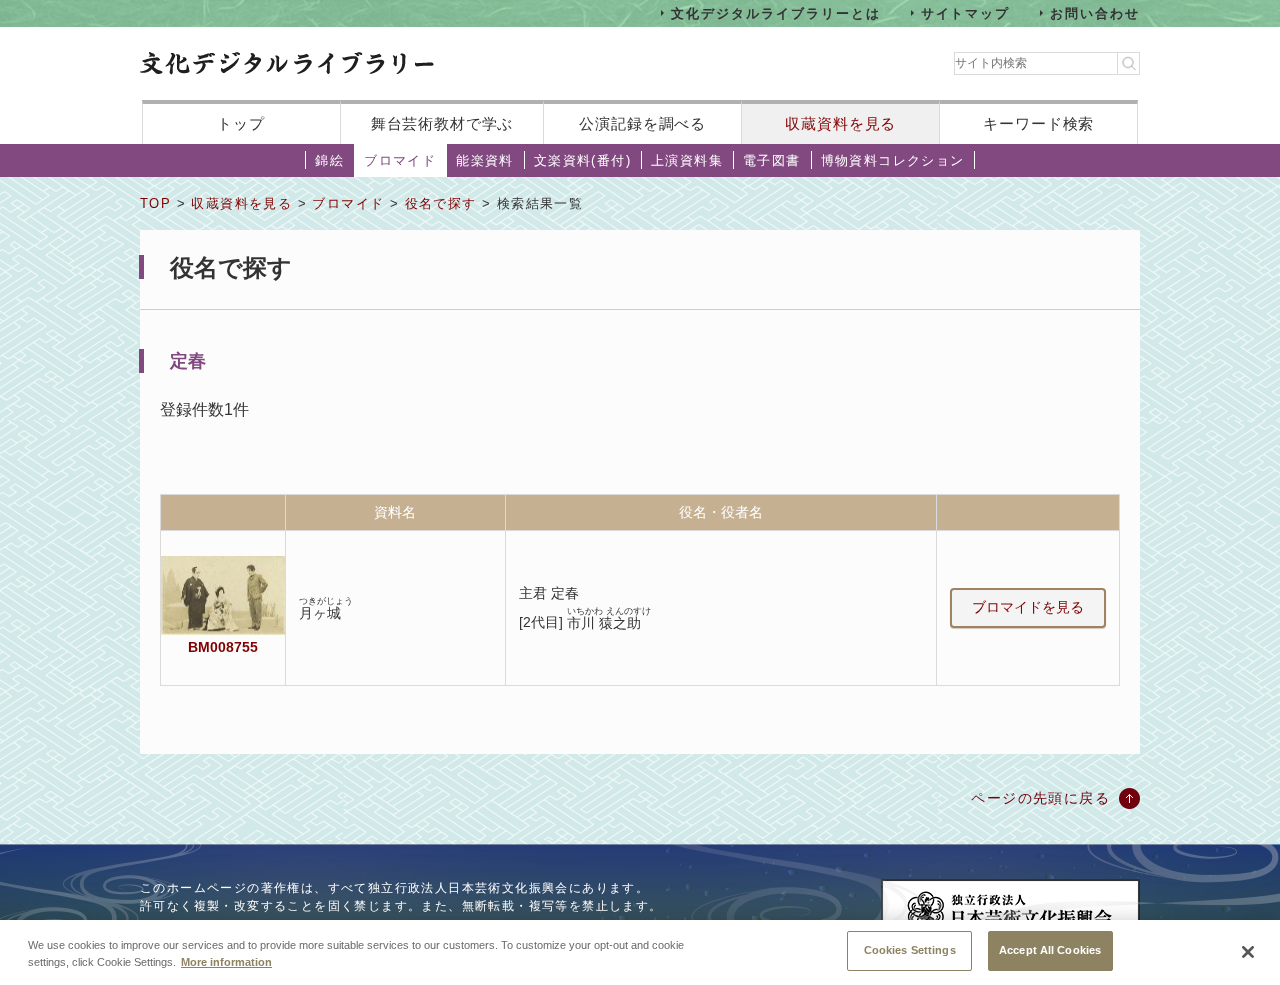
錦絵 (329, 160)
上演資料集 (687, 160)
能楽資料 (485, 160)
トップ (241, 123)
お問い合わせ (1095, 12)
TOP (155, 203)
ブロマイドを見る (1028, 607)
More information (226, 963)
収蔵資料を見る (840, 123)
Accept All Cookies (1050, 950)
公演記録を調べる (642, 123)
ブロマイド (400, 160)
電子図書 (772, 160)
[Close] (1248, 952)
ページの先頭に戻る (1040, 798)
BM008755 (223, 647)
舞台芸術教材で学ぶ (442, 123)
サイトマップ (966, 12)
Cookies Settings (910, 950)
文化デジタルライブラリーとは (775, 12)
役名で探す (441, 203)
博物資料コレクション (893, 160)
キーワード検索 (1038, 123)
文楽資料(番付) (582, 160)
